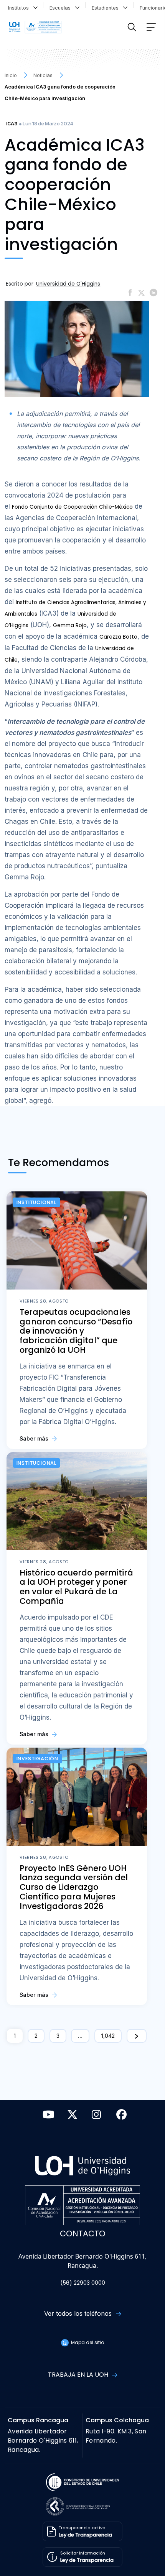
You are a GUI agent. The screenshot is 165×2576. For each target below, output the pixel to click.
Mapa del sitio (87, 2342)
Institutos (20, 8)
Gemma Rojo (70, 625)
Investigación (37, 1759)
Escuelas (62, 8)
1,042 (108, 2036)
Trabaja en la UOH (79, 2375)
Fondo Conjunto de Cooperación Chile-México (72, 507)
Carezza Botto (118, 637)
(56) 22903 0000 (83, 2283)
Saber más (35, 1438)
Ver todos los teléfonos (79, 2313)
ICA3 (12, 124)
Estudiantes (107, 8)
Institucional (36, 1202)
